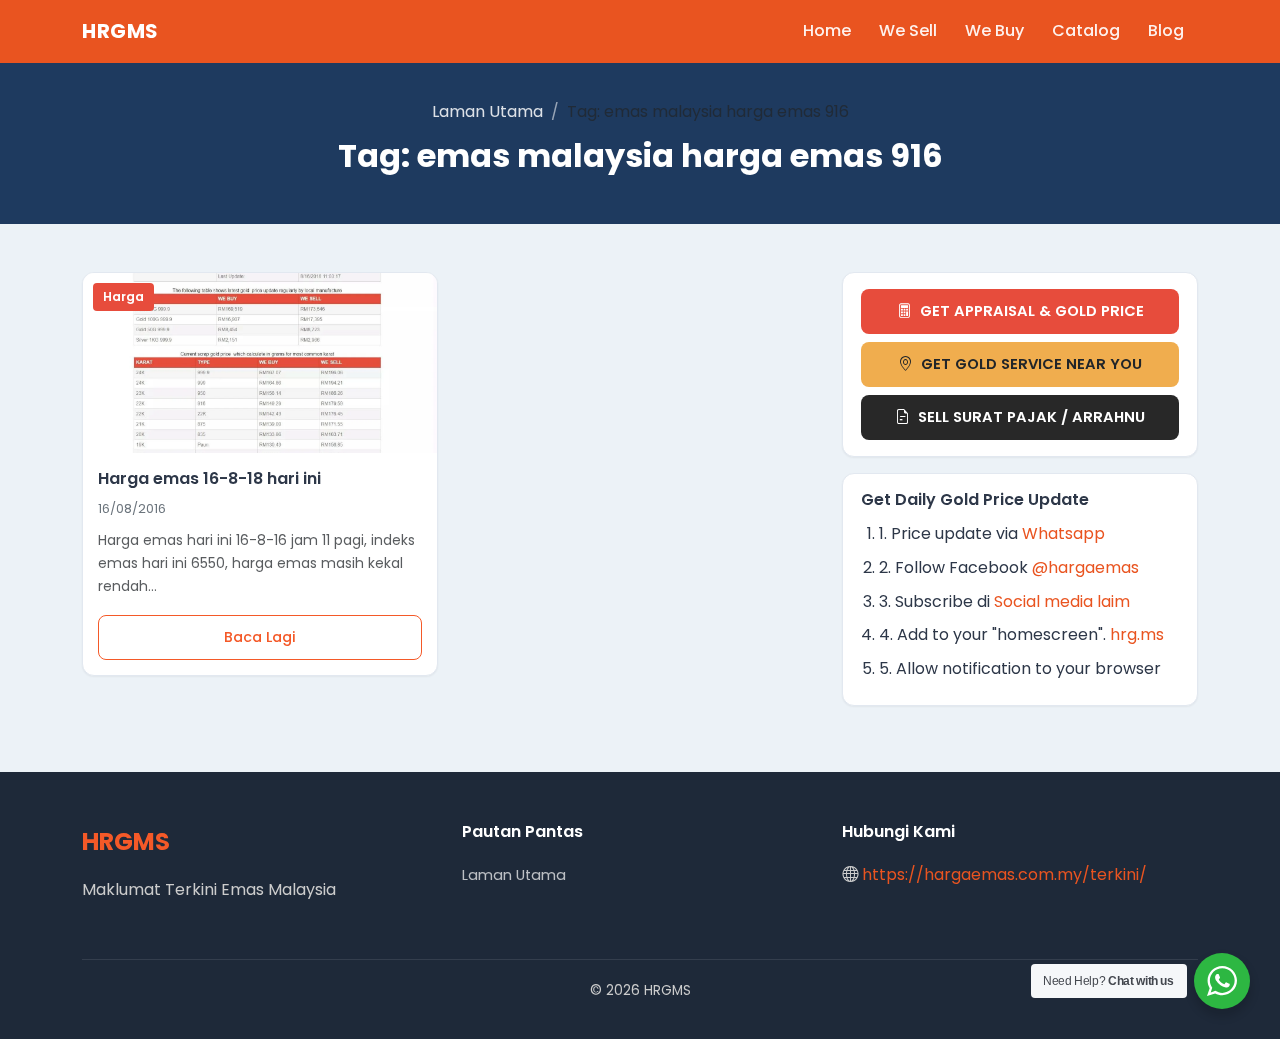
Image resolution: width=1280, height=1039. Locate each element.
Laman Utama (487, 111)
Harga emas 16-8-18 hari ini (209, 478)
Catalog (1086, 30)
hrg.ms (1137, 634)
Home (827, 30)
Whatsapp (1063, 533)
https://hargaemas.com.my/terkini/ (1004, 874)
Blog (1166, 30)
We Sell (908, 30)
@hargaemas (1085, 567)
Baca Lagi (260, 637)
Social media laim (1062, 601)
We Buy (994, 30)
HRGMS (120, 31)
